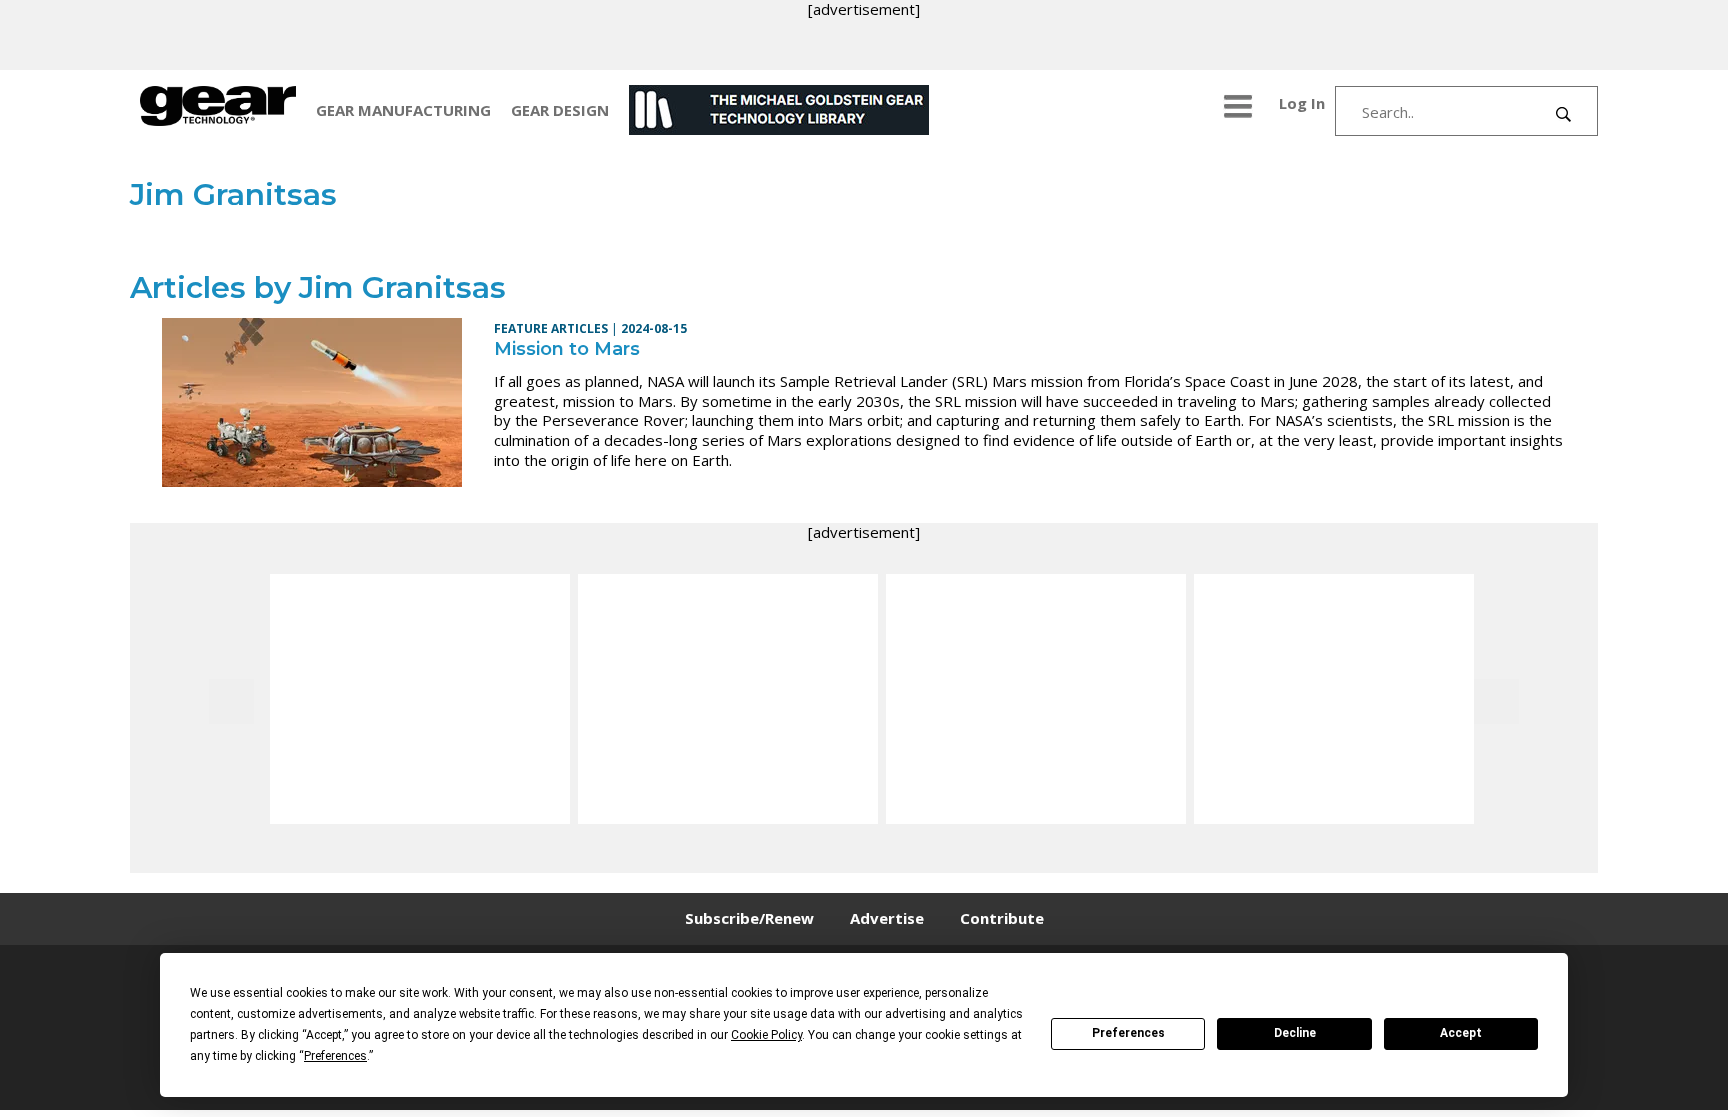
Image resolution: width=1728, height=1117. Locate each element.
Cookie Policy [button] (766, 1035)
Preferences (1128, 1033)
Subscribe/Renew (749, 918)
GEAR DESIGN (560, 110)
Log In (1302, 103)
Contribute (1002, 918)
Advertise (887, 918)
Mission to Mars (567, 349)
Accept (1461, 1033)
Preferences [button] (335, 1056)
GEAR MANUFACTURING (403, 110)
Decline (1295, 1033)
